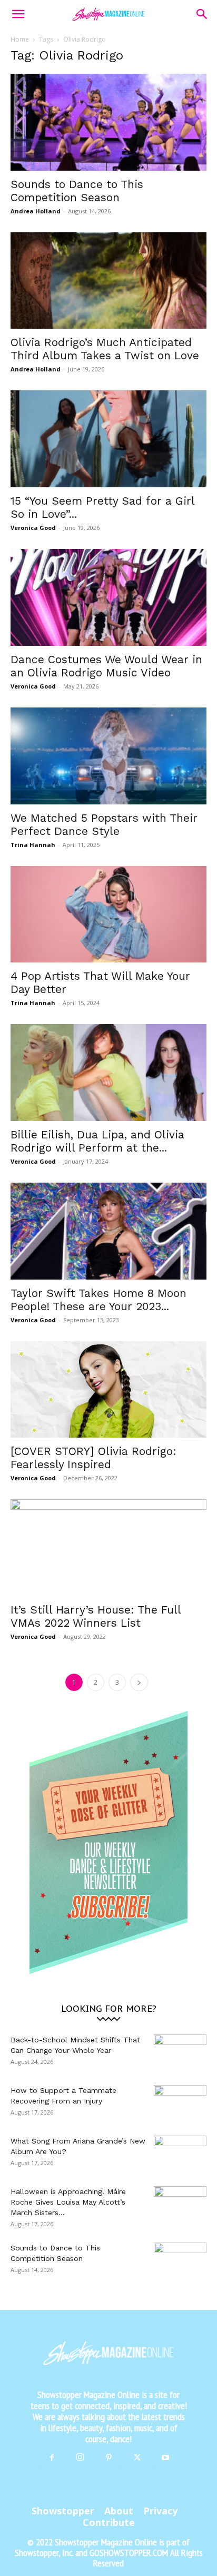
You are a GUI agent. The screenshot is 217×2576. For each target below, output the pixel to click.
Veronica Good (33, 528)
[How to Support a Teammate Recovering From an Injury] (180, 2103)
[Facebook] (52, 2458)
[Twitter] (137, 2458)
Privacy (160, 2511)
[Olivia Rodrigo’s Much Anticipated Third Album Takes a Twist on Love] (108, 281)
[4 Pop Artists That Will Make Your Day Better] (108, 915)
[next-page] (139, 1682)
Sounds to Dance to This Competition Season (77, 191)
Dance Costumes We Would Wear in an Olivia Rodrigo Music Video (106, 666)
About (119, 2511)
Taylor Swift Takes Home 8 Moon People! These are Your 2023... (98, 1300)
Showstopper (63, 2511)
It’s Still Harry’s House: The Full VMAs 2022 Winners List (96, 1616)
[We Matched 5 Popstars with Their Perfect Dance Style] (108, 756)
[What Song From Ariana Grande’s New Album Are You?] (180, 2154)
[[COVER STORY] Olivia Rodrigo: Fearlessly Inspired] (108, 1390)
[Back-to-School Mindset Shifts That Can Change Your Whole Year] (180, 2053)
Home (20, 39)
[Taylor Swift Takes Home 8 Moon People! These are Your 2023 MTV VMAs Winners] (108, 1231)
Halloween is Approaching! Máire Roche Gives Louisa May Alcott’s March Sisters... (68, 2202)
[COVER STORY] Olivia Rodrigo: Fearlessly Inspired (93, 1458)
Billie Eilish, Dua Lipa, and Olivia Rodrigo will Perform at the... (97, 1141)
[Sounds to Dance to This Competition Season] (108, 122)
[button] (18, 14)
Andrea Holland (36, 211)
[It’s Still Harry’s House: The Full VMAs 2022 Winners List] (108, 1548)
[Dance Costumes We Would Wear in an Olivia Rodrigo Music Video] (108, 597)
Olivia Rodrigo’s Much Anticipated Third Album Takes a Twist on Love (105, 349)
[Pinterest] (108, 2458)
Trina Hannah (33, 845)
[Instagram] (80, 2457)
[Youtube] (165, 2458)
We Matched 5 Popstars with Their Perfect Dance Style (104, 824)
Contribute (109, 2522)
